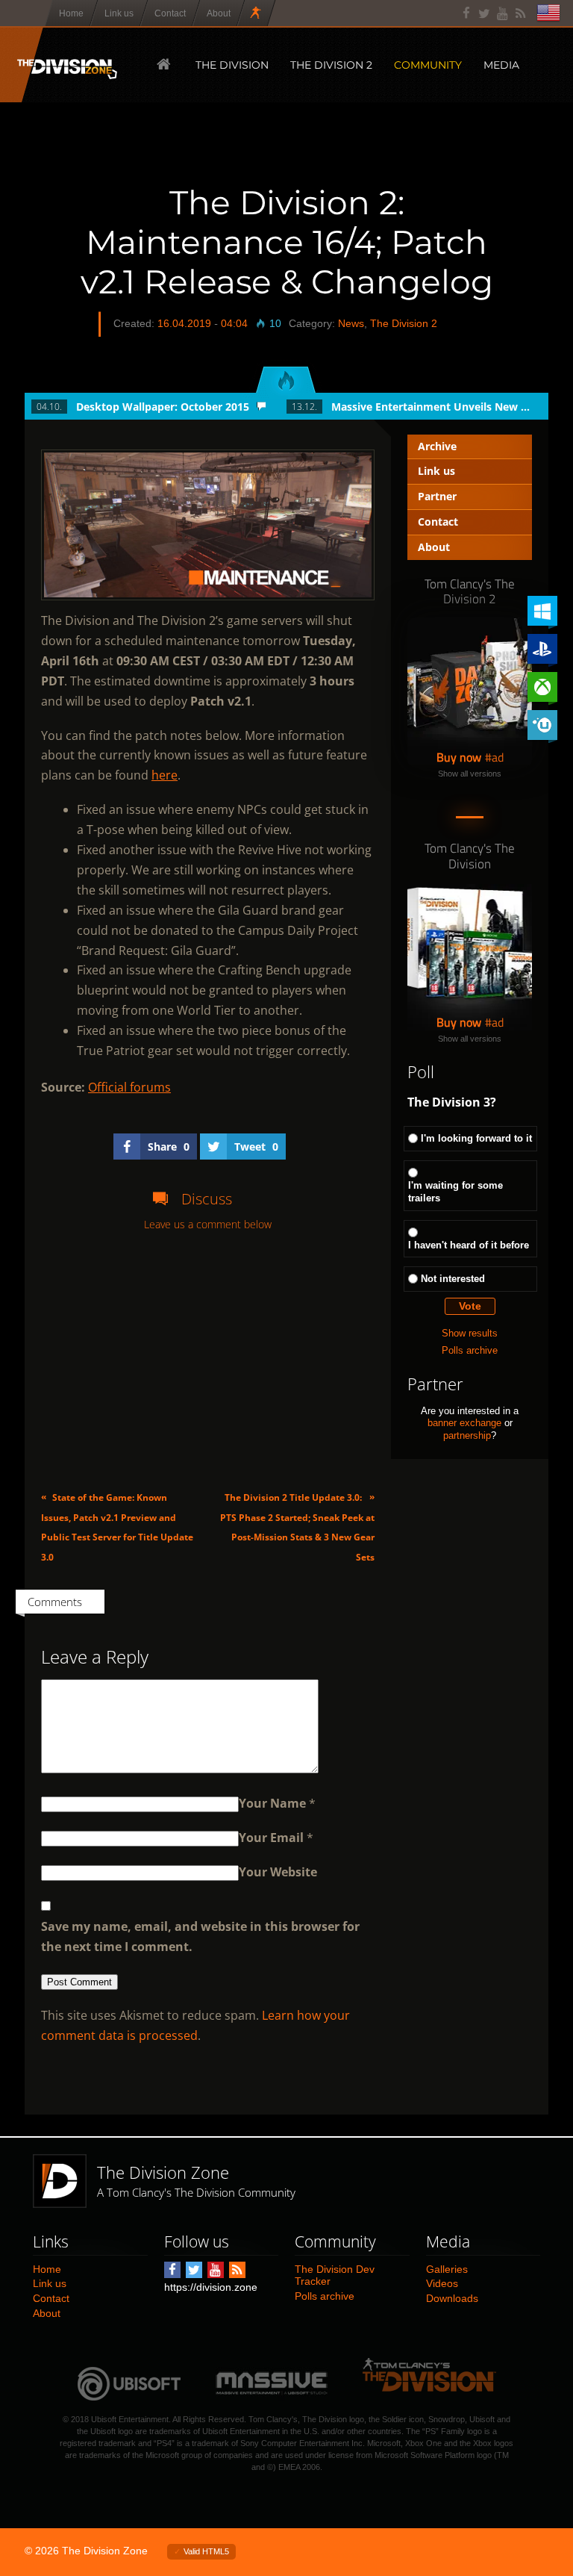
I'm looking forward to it (476, 1138)
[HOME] (162, 64)
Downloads (452, 2298)
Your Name (272, 1803)
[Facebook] (467, 13)
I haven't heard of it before (469, 1245)
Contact (438, 522)
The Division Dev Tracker (335, 2275)
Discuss (207, 1199)
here (165, 775)
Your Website (278, 1872)
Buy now (459, 757)
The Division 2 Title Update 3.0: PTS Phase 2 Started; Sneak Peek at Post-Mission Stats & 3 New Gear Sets (297, 1527)
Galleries (447, 2269)
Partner (437, 496)
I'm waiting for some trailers (455, 1192)
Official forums (129, 1087)
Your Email (271, 1838)
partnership (467, 1435)
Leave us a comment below (208, 1225)
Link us (436, 471)
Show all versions (470, 774)
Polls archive (470, 1350)
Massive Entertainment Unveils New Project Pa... (432, 407)
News (351, 323)
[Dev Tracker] (257, 13)
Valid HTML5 (206, 2551)
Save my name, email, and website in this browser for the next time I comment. (200, 1936)
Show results (470, 1333)
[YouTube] (502, 13)
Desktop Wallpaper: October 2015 (163, 407)
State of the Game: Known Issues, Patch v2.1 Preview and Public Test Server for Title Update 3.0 (117, 1527)
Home (47, 2269)
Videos (442, 2283)
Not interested (453, 1279)
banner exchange (464, 1423)
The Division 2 (404, 323)
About (434, 547)
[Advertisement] (208, 1361)
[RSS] (520, 13)
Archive (437, 446)
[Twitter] (485, 13)
